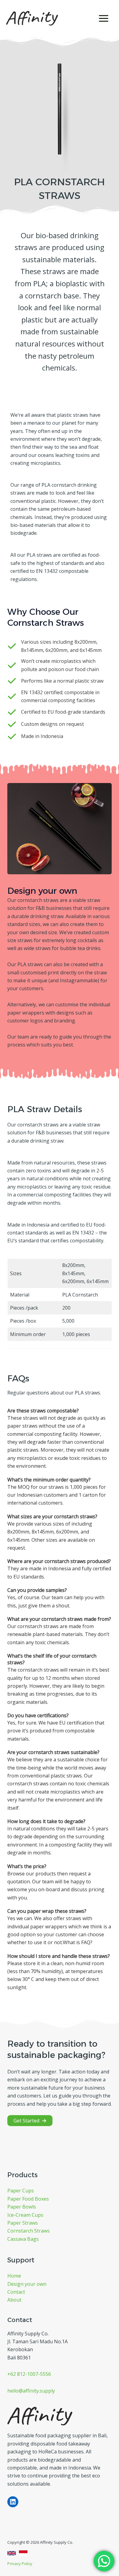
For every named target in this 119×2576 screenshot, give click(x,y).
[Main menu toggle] (104, 18)
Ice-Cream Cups (25, 2215)
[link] (12, 2553)
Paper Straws (23, 2223)
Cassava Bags (23, 2239)
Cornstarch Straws (29, 2231)
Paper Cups (21, 2191)
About (14, 2300)
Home (14, 2276)
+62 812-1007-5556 (29, 2374)
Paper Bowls (22, 2207)
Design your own (27, 2284)
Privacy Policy (20, 2564)
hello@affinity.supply (31, 2391)
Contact (16, 2292)
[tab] (60, 1440)
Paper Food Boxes (28, 2199)
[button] (30, 2121)
